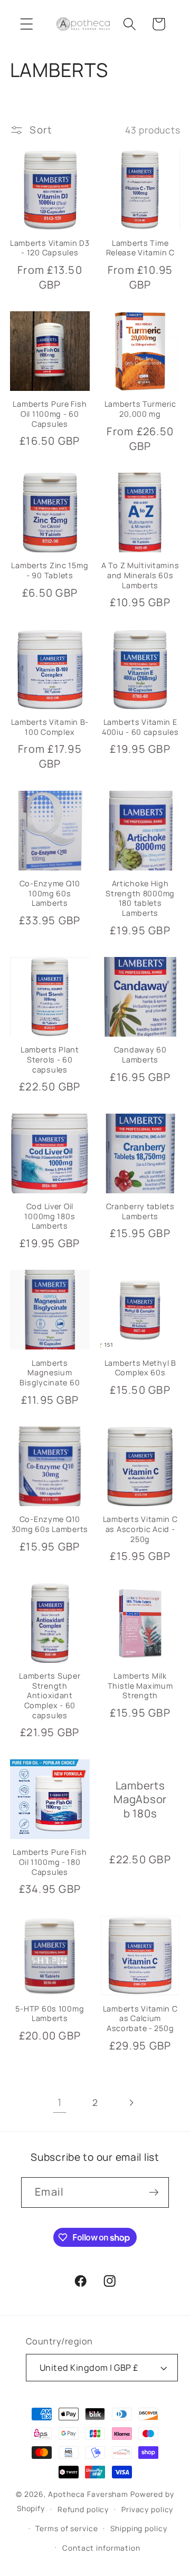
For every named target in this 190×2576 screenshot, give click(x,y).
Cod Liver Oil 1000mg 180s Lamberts (50, 1216)
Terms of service (66, 2528)
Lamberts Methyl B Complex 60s (140, 1368)
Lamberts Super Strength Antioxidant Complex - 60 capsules (50, 1696)
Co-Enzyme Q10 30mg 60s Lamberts (50, 1524)
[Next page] (131, 2103)
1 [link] (60, 2102)
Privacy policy (147, 2509)
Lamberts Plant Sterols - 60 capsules (50, 1060)
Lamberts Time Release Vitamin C (140, 248)
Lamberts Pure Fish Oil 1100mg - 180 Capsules (50, 1862)
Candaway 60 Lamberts (140, 1055)
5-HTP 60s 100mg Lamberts (50, 2014)
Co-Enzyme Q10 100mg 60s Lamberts (50, 893)
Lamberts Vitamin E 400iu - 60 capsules (140, 727)
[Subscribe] (154, 2192)
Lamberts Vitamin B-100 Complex (50, 727)
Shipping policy (139, 2528)
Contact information (101, 2548)
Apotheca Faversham (88, 2494)
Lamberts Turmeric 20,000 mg (140, 409)
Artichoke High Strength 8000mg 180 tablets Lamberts (140, 898)
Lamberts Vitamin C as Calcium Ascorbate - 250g (140, 2019)
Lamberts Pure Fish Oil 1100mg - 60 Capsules (50, 414)
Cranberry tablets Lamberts (140, 1212)
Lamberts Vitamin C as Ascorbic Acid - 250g (140, 1529)
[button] (27, 24)
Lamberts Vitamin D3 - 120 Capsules (50, 248)
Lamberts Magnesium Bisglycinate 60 (50, 1373)
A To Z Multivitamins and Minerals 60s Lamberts (140, 575)
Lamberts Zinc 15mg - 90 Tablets (50, 571)
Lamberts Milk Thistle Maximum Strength (140, 1686)
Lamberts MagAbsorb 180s (140, 1799)
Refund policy (83, 2509)
